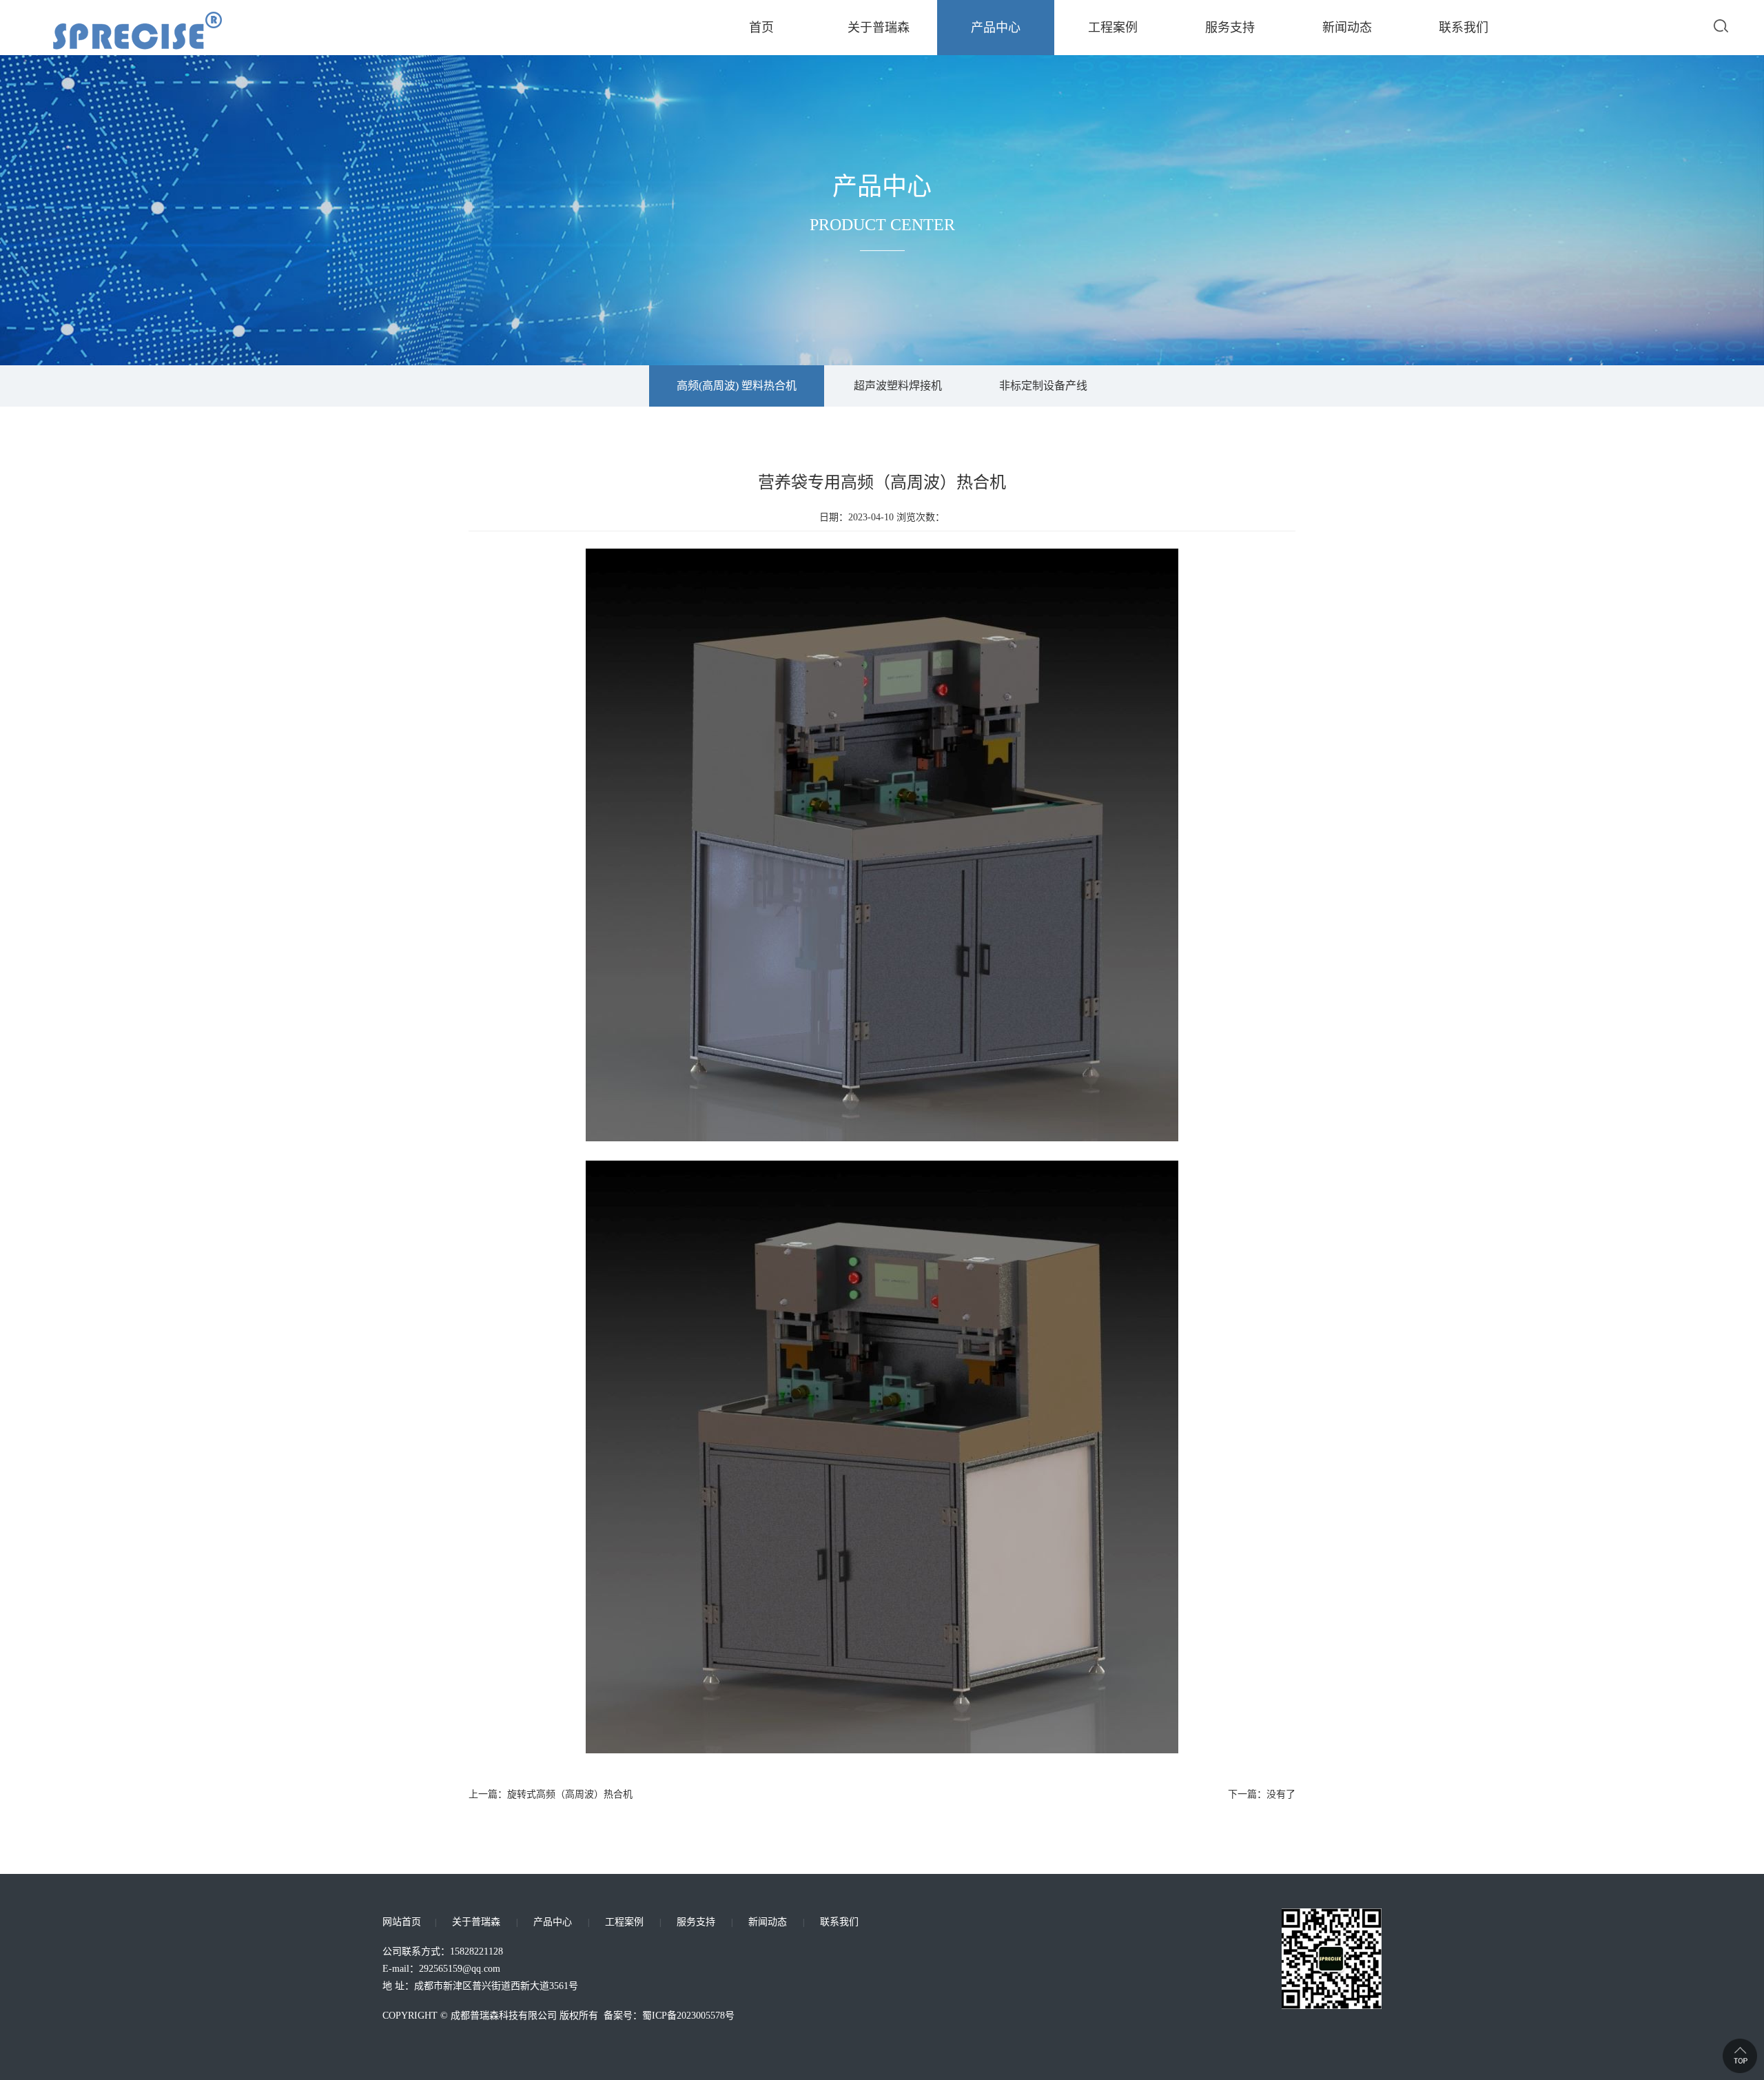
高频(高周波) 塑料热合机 (737, 386)
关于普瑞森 (879, 28)
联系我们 (1464, 28)
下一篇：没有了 (1262, 1794)
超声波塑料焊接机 (898, 386)
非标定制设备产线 (1043, 386)
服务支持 (1230, 28)
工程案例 (1113, 28)
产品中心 (996, 28)
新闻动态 (1347, 28)
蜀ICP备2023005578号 (688, 2016)
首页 (761, 28)
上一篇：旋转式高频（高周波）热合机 (551, 1794)
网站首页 (402, 1922)
